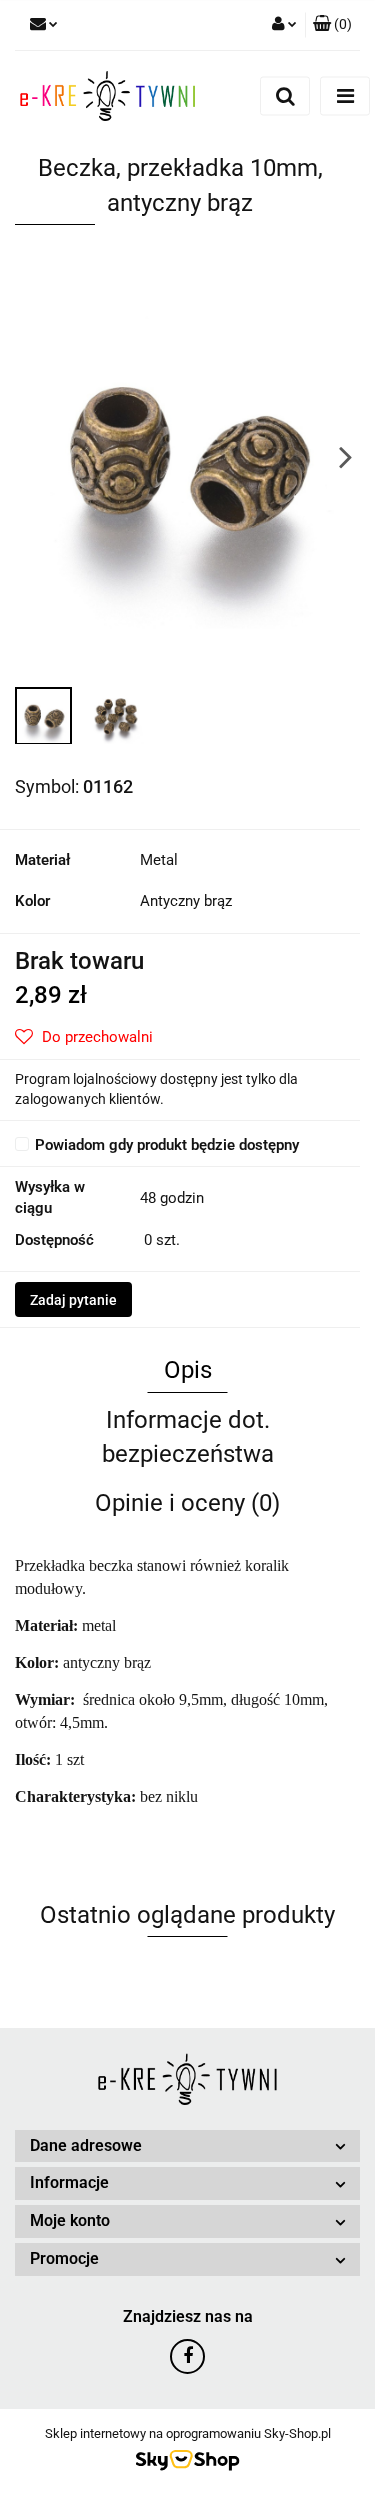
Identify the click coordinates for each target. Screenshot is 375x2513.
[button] (332, 25)
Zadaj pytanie (73, 1300)
